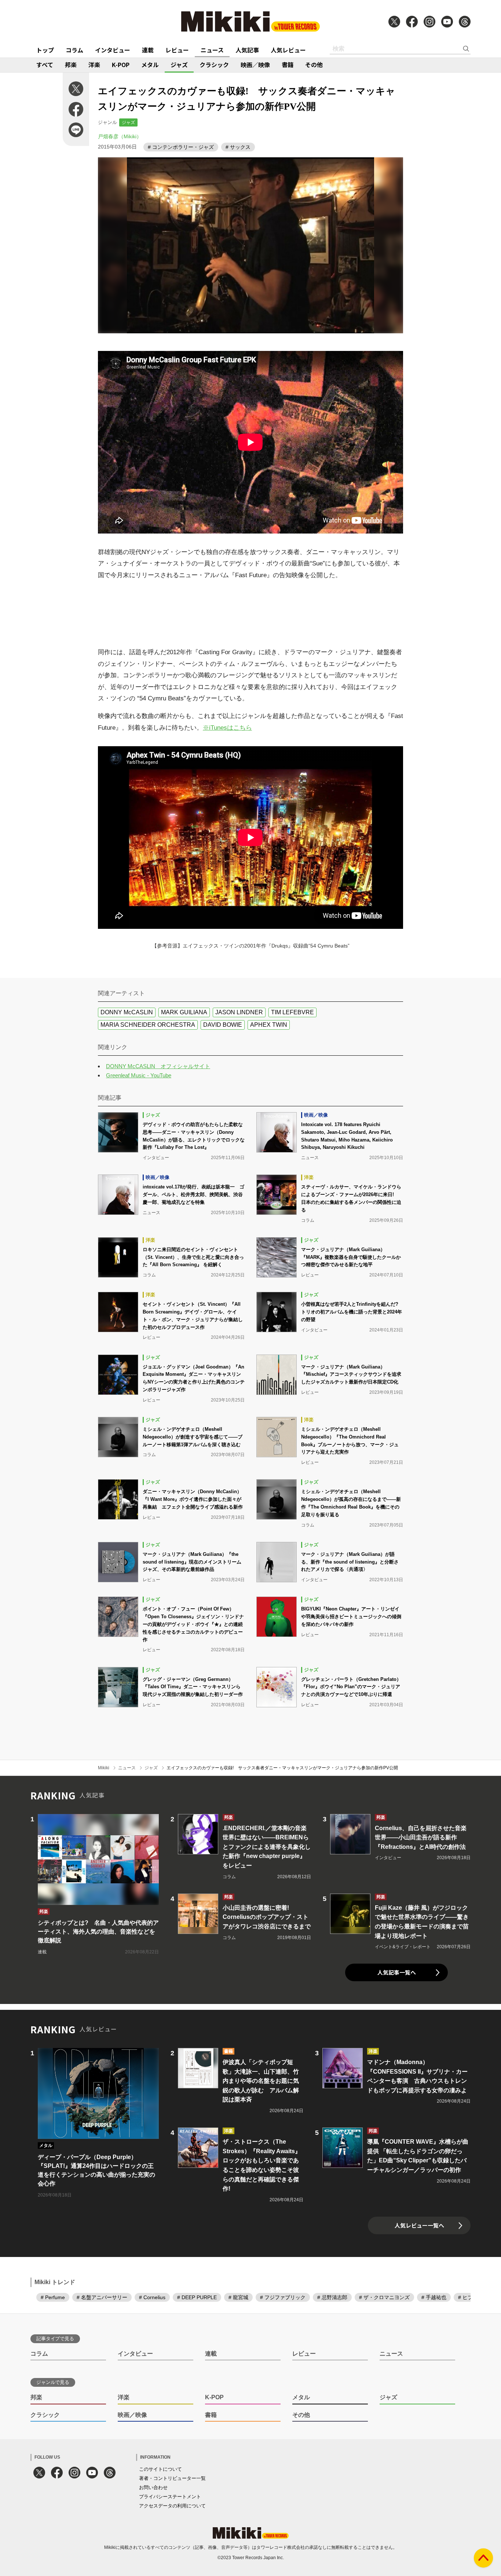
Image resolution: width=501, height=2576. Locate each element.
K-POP (121, 65)
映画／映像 (255, 65)
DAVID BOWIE (223, 1025)
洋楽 (94, 65)
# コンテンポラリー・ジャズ (181, 147)
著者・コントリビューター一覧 (172, 2478)
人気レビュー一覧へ (419, 2225)
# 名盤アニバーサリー (102, 2297)
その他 (314, 65)
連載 (148, 50)
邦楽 (71, 65)
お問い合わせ (153, 2487)
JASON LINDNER (239, 1012)
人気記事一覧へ (397, 1972)
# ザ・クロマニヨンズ (384, 2297)
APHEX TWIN (269, 1025)
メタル (150, 65)
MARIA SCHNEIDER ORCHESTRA (148, 1025)
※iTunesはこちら (227, 728)
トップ (45, 50)
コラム (74, 50)
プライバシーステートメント (170, 2497)
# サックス (238, 147)
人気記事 (247, 50)
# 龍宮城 (238, 2297)
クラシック (214, 65)
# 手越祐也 (434, 2297)
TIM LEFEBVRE (292, 1012)
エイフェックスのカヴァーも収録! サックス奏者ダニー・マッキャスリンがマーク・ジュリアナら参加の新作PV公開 (282, 1768)
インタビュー (113, 50)
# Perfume (53, 2297)
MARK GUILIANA (184, 1012)
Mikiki (104, 1768)
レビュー (177, 50)
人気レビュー (288, 50)
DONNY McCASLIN (127, 1012)
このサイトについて (160, 2469)
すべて (45, 65)
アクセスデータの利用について (172, 2506)
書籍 (288, 65)
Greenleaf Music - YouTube (139, 1075)
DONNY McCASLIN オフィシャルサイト (158, 1066)
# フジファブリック (283, 2297)
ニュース (212, 50)
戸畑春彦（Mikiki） (120, 136)
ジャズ (179, 65)
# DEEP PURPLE (197, 2297)
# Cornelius (152, 2297)
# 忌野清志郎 (332, 2297)
